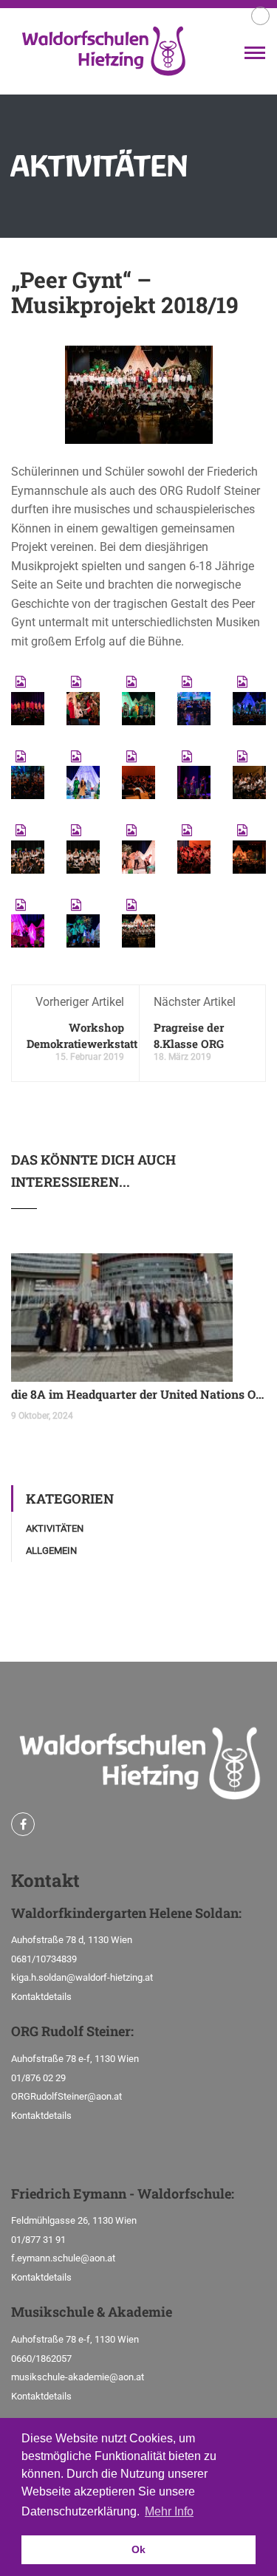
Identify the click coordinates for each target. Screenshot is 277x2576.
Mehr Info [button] (169, 2511)
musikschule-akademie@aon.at (78, 2377)
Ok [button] (138, 2549)
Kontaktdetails (41, 1997)
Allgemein (51, 1551)
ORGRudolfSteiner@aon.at (66, 2096)
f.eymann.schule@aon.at (63, 2258)
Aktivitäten (55, 1528)
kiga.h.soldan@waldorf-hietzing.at (82, 1977)
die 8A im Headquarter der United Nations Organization (138, 1394)
